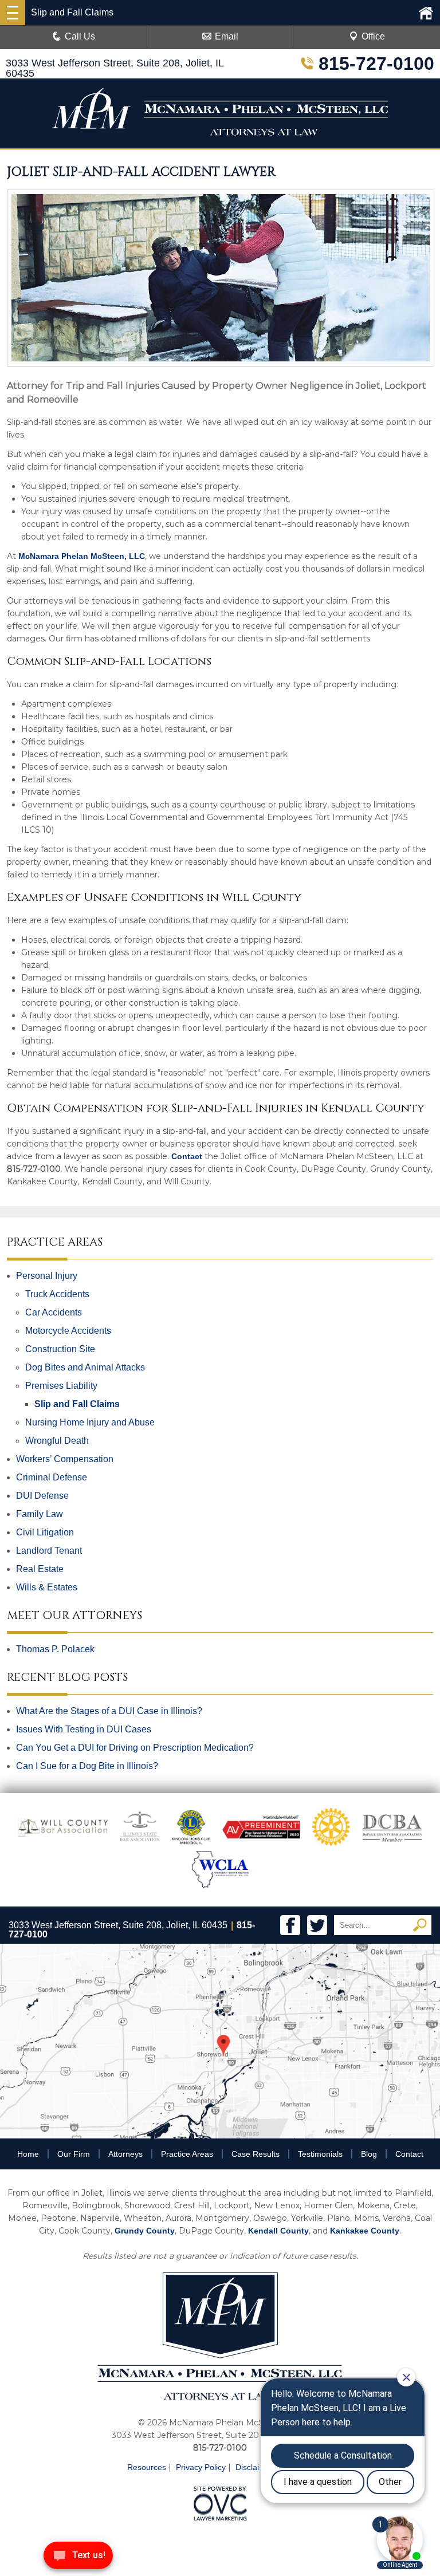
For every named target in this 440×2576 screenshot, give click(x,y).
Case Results (256, 2154)
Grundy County (145, 2231)
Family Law (40, 1514)
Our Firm (74, 2154)
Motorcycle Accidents (68, 1331)
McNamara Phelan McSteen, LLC (82, 556)
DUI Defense (42, 1496)
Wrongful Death (57, 1441)
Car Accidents (54, 1312)
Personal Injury (47, 1276)
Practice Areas (187, 2154)
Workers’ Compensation (65, 1459)
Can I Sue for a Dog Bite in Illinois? (87, 1766)
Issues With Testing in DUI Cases (84, 1729)
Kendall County (278, 2231)
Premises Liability (61, 1386)
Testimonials (320, 2154)
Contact (187, 1156)
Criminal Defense (52, 1477)
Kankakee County (365, 2231)
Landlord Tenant (49, 1551)
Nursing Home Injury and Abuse (90, 1422)
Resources (147, 2467)
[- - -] (13, 13)
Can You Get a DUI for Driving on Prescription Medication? (135, 1748)
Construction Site (60, 1349)
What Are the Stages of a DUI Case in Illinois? (109, 1711)
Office (373, 36)
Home (28, 2154)
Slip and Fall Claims (77, 1404)
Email (227, 36)
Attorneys (125, 2154)
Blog (369, 2154)
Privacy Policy (201, 2467)
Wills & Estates (47, 1587)
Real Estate (40, 1569)
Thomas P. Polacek (55, 1649)
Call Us (80, 36)
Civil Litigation (45, 1532)
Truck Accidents (57, 1294)
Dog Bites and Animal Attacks (85, 1367)
